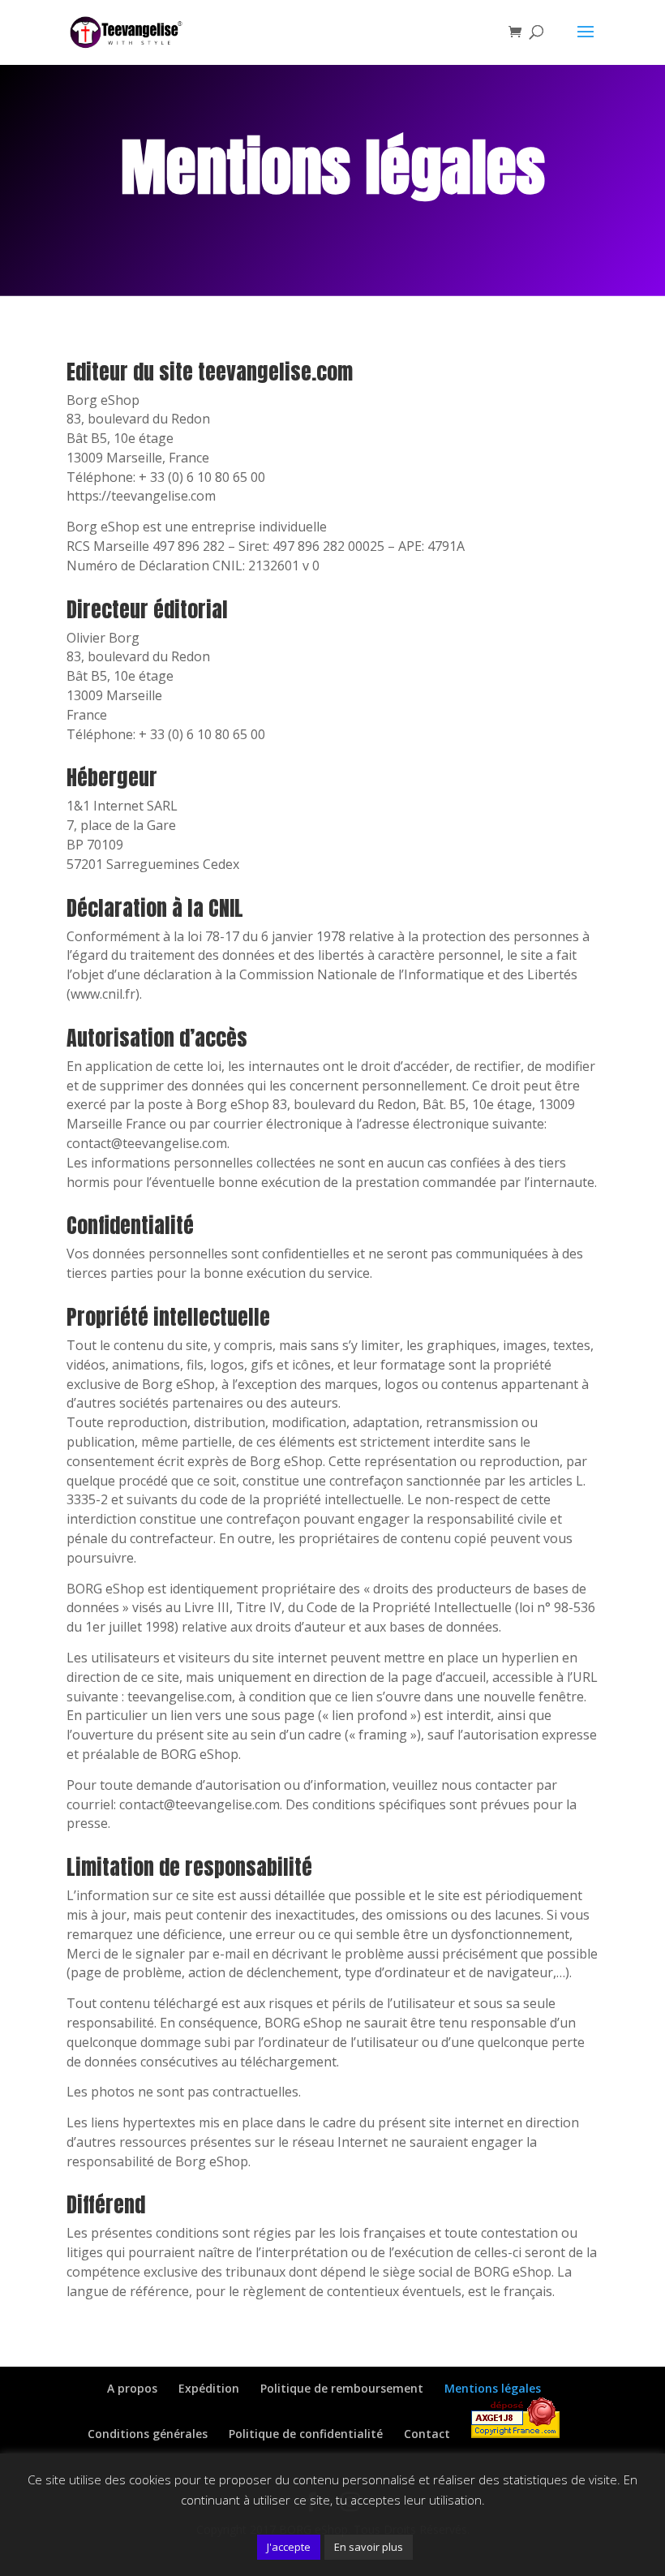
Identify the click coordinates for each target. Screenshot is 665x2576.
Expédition (209, 2388)
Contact (427, 2434)
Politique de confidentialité (306, 2434)
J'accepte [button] (289, 2547)
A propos (132, 2388)
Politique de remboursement (342, 2388)
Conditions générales (148, 2434)
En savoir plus (369, 2547)
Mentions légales (493, 2388)
